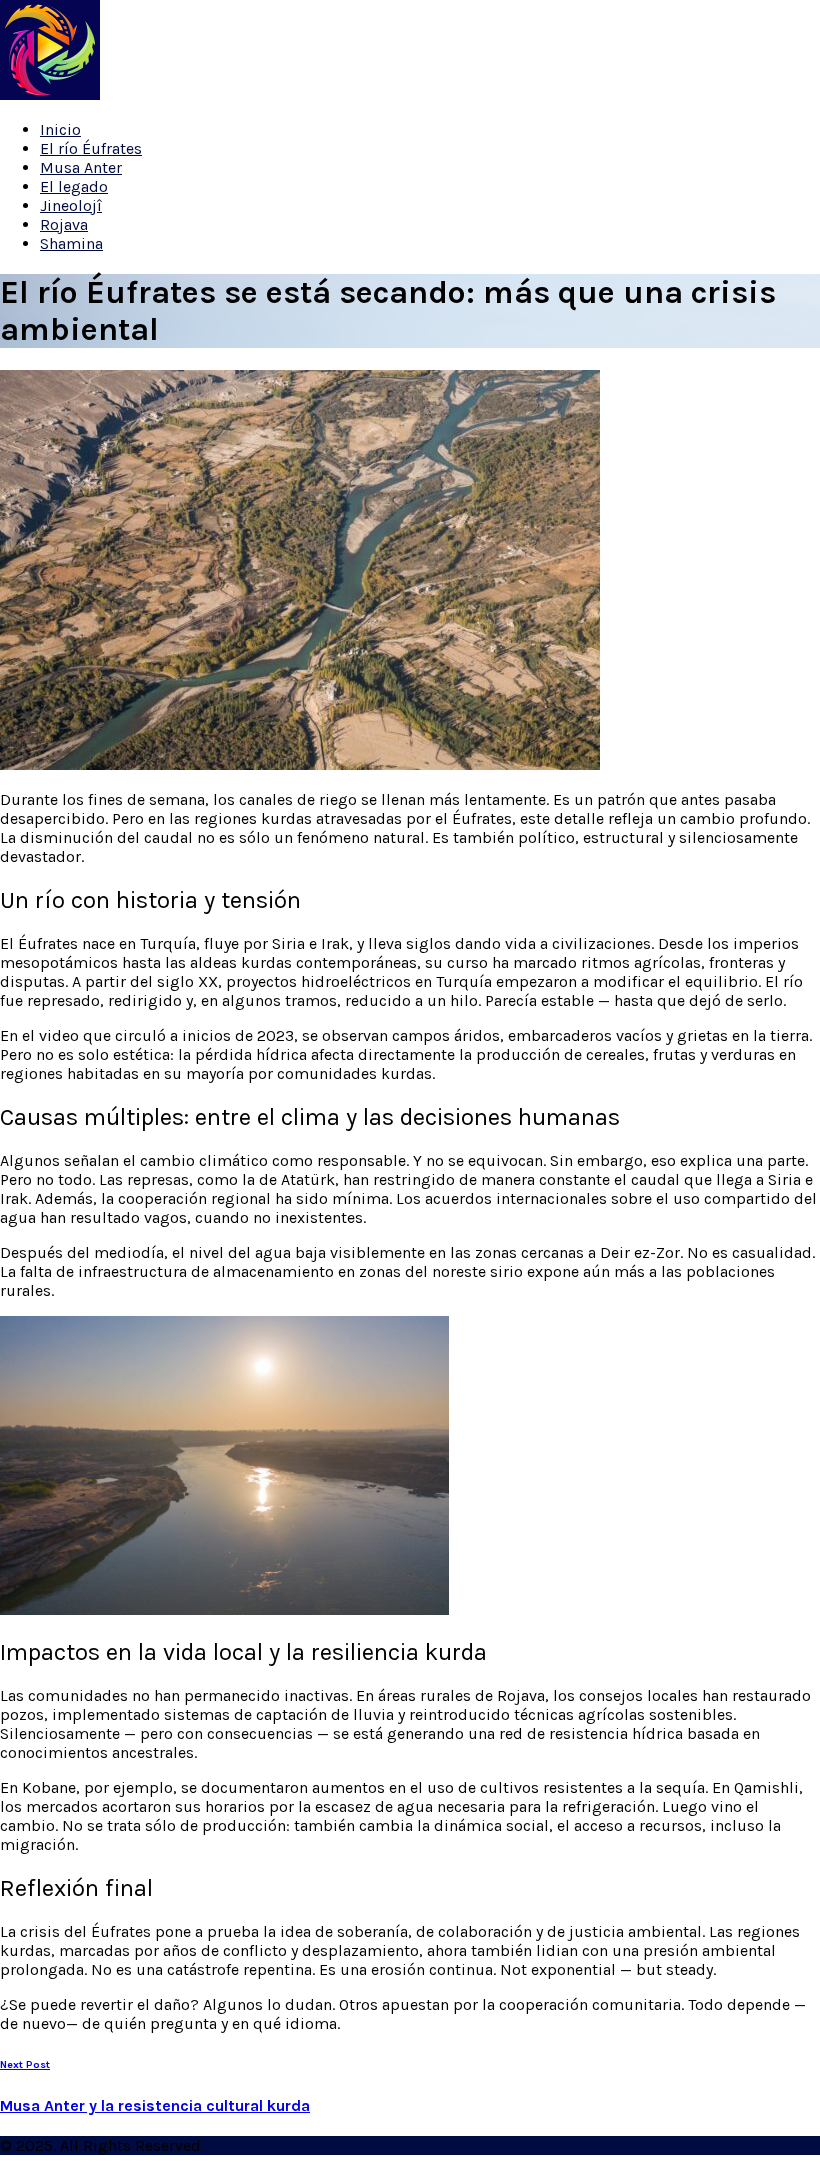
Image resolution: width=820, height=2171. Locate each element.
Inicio (60, 129)
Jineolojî (71, 205)
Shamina (71, 243)
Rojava (64, 224)
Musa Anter (81, 167)
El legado (74, 186)
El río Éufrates (91, 148)
